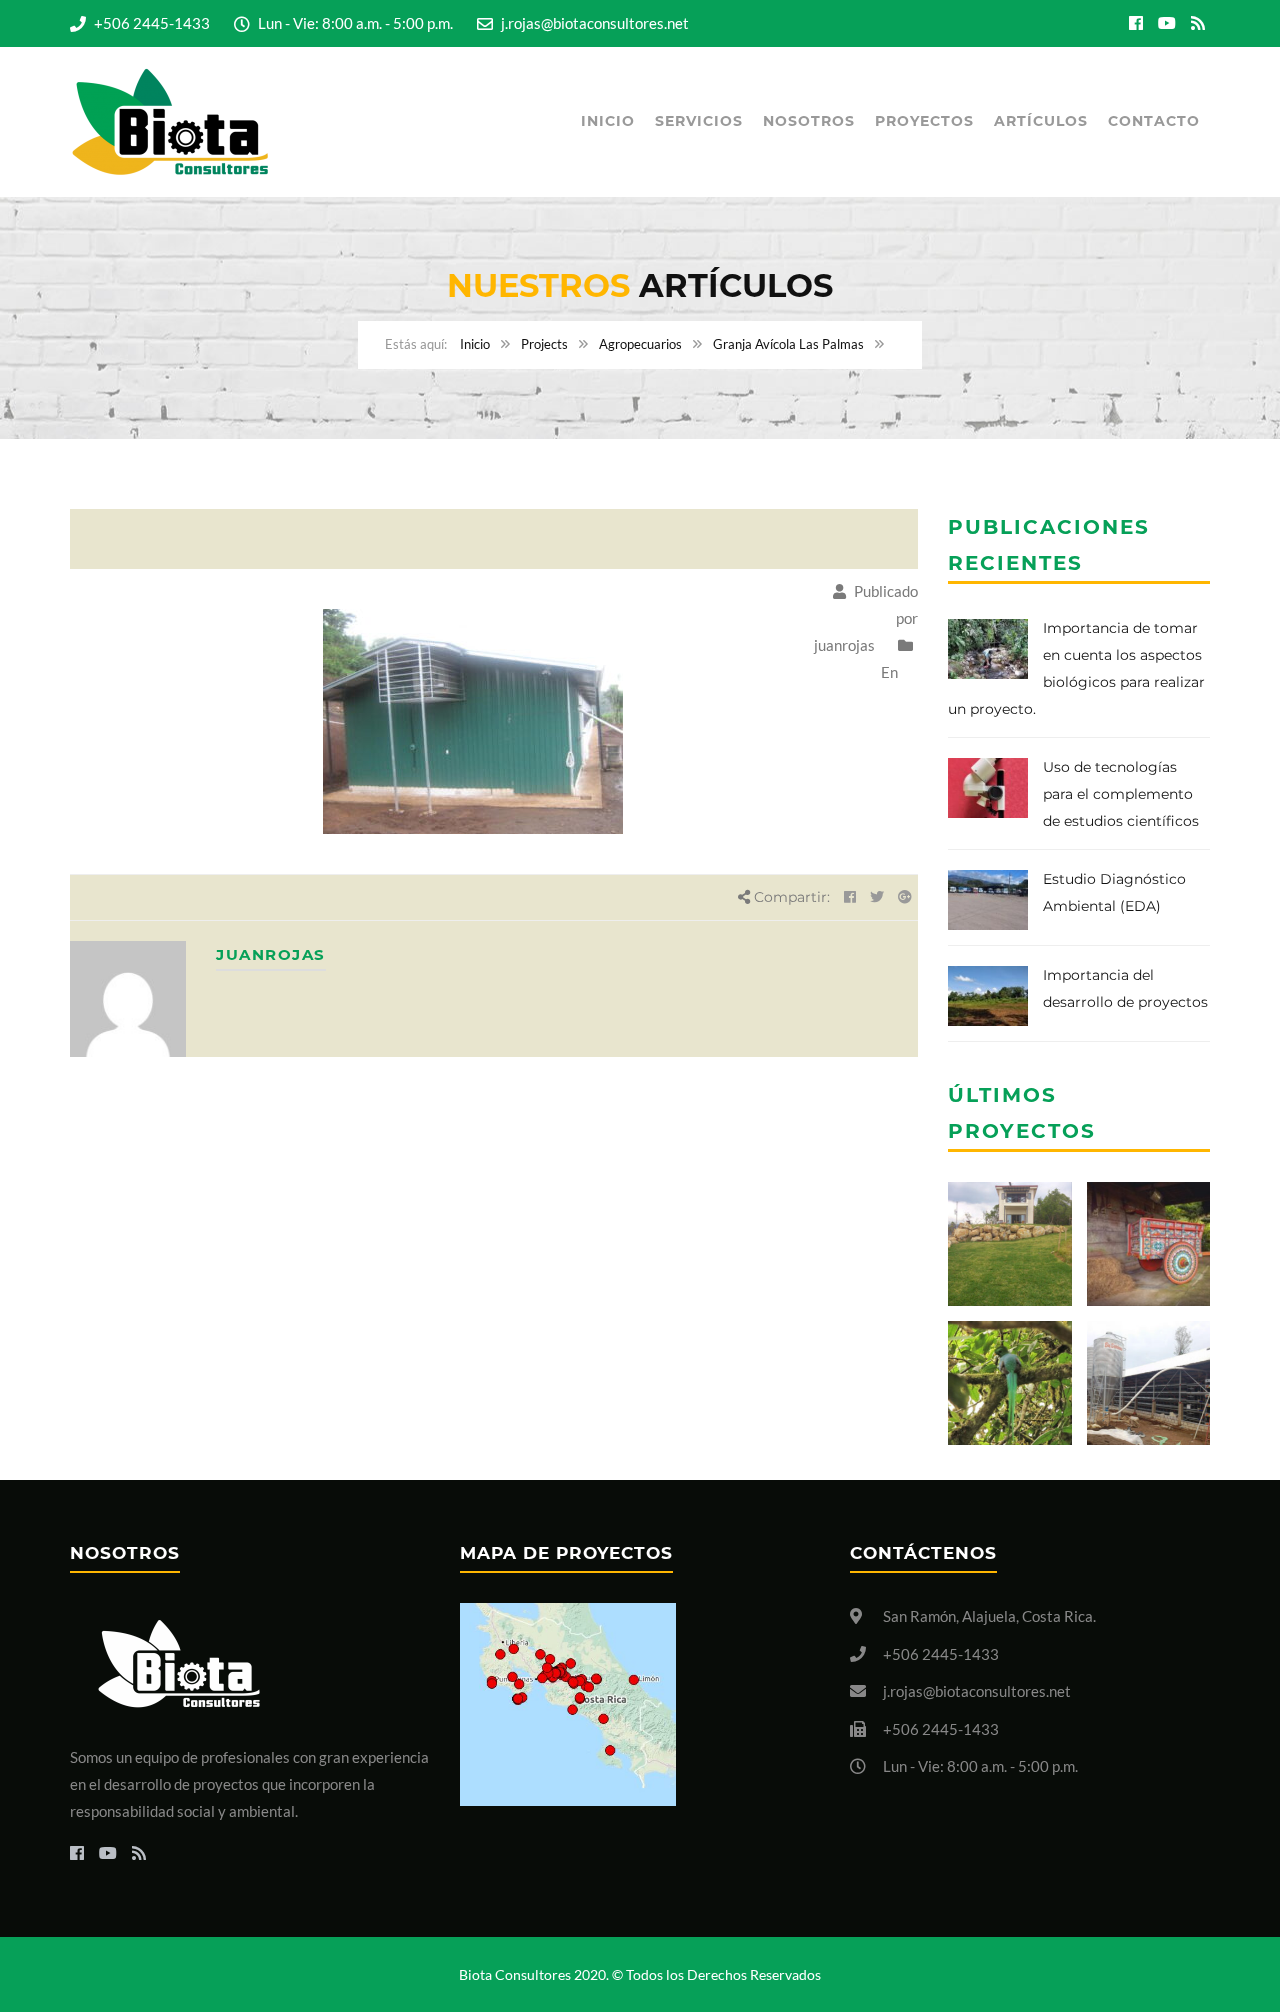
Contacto (1154, 121)
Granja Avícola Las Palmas (788, 344)
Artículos (1041, 121)
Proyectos (924, 121)
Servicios (699, 121)
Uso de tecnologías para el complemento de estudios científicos (1121, 794)
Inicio (608, 121)
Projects (544, 344)
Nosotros (809, 121)
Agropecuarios (640, 344)
